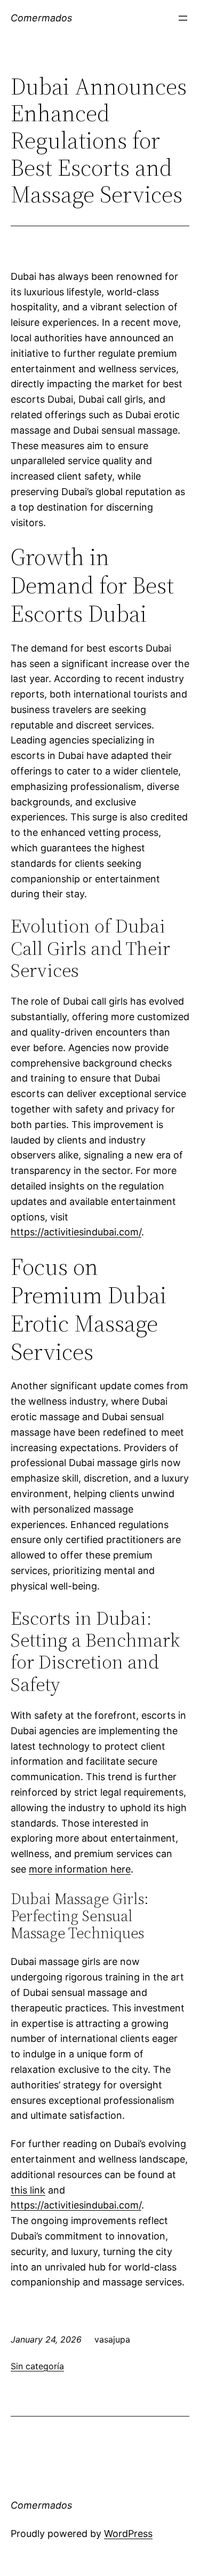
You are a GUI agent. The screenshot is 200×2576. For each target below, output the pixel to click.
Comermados (41, 18)
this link (28, 2190)
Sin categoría (37, 2366)
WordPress (128, 2534)
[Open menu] (183, 18)
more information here (80, 1869)
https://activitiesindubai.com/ (76, 1232)
